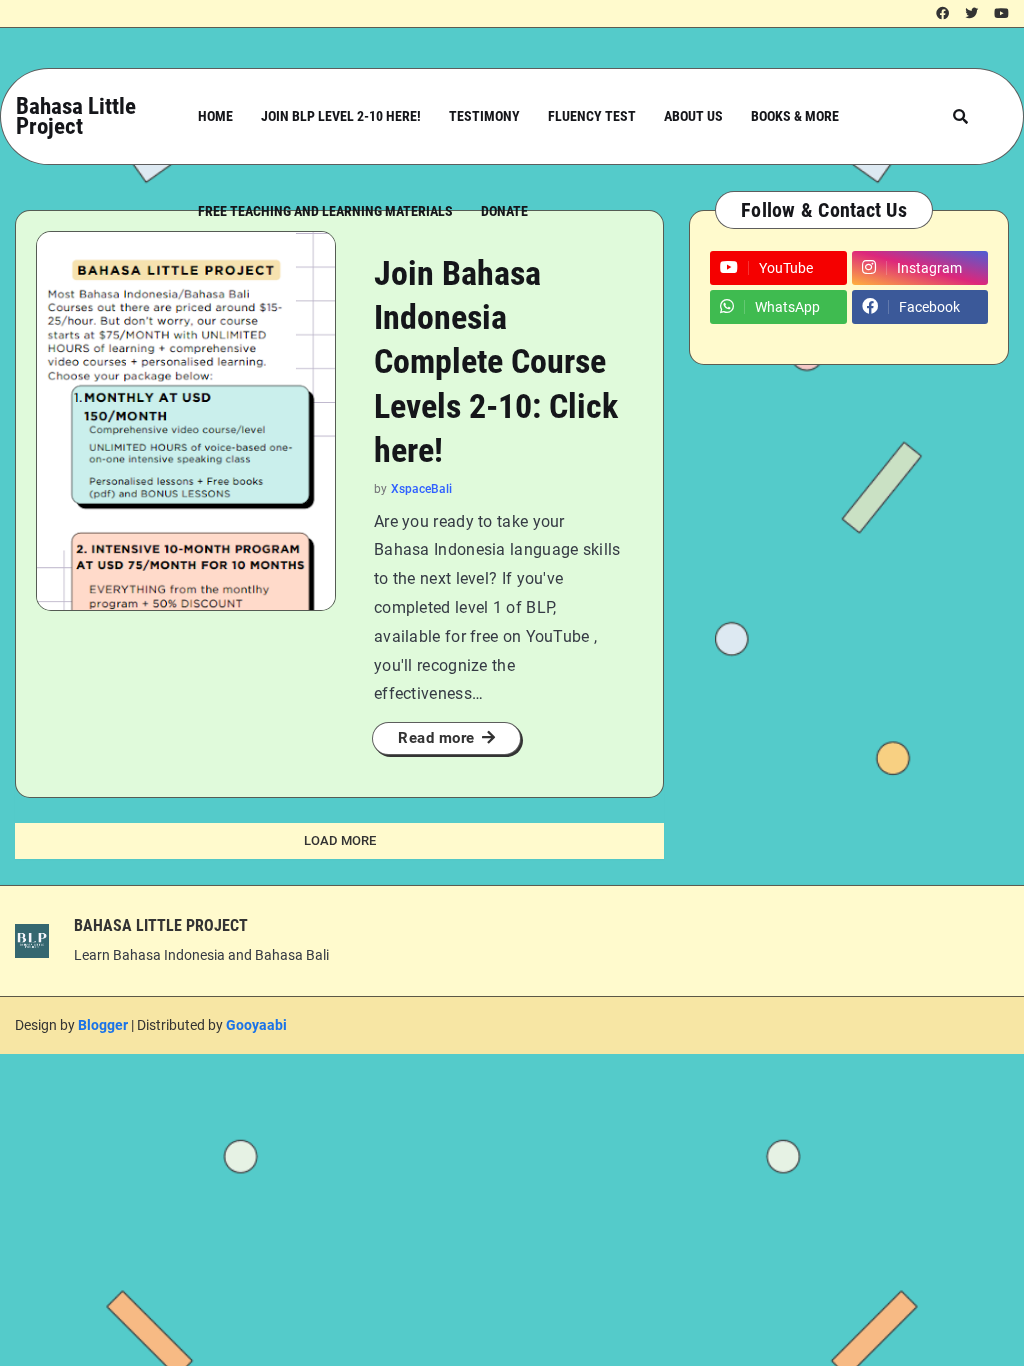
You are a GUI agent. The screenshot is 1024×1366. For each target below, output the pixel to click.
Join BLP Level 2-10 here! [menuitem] (341, 116)
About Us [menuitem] (693, 116)
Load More (340, 840)
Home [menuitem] (215, 116)
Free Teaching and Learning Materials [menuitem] (325, 211)
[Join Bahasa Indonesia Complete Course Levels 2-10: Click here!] (186, 421)
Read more (436, 738)
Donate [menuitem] (504, 211)
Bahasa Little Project (76, 116)
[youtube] (1001, 14)
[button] (960, 116)
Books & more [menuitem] (795, 116)
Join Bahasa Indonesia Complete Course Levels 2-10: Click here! (496, 361)
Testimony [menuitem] (484, 116)
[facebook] (942, 14)
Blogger (103, 1025)
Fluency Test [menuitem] (592, 116)
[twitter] (971, 14)
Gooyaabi (256, 1025)
